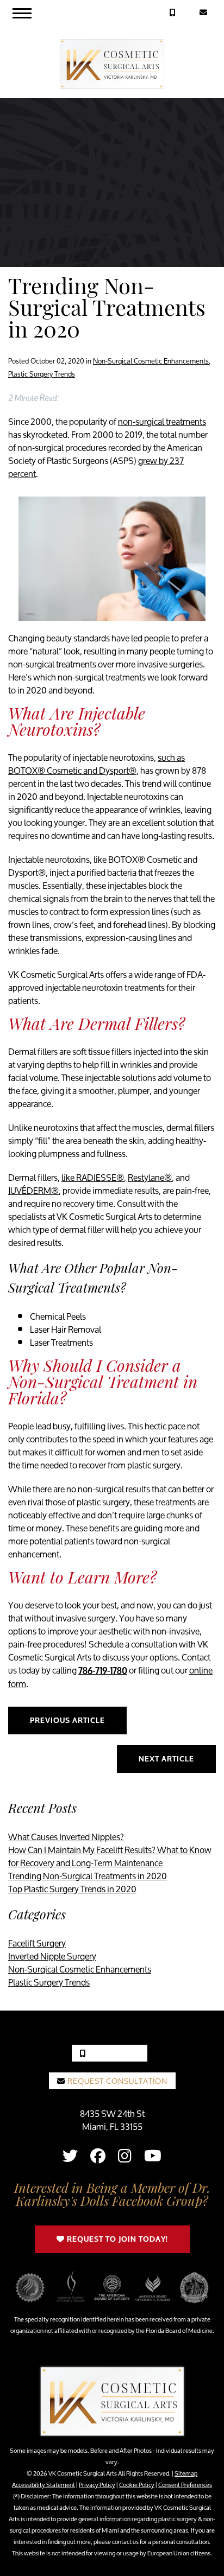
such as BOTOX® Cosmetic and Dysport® (97, 764)
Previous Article (67, 1720)
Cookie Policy (137, 2485)
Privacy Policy (97, 2485)
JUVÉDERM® (33, 1190)
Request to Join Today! (116, 2239)
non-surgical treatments (162, 421)
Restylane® (150, 1177)
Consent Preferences (185, 2485)
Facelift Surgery (37, 1943)
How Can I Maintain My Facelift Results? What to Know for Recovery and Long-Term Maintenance (110, 1856)
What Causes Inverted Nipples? (66, 1837)
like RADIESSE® (93, 1177)
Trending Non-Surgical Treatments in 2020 (88, 1876)
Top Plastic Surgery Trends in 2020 (72, 1889)
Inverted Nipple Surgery (52, 1956)
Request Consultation (116, 2081)
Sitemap (186, 2473)
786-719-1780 (103, 1671)
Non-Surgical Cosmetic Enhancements (151, 361)
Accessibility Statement (43, 2485)
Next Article (166, 1759)
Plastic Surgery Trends (42, 374)
